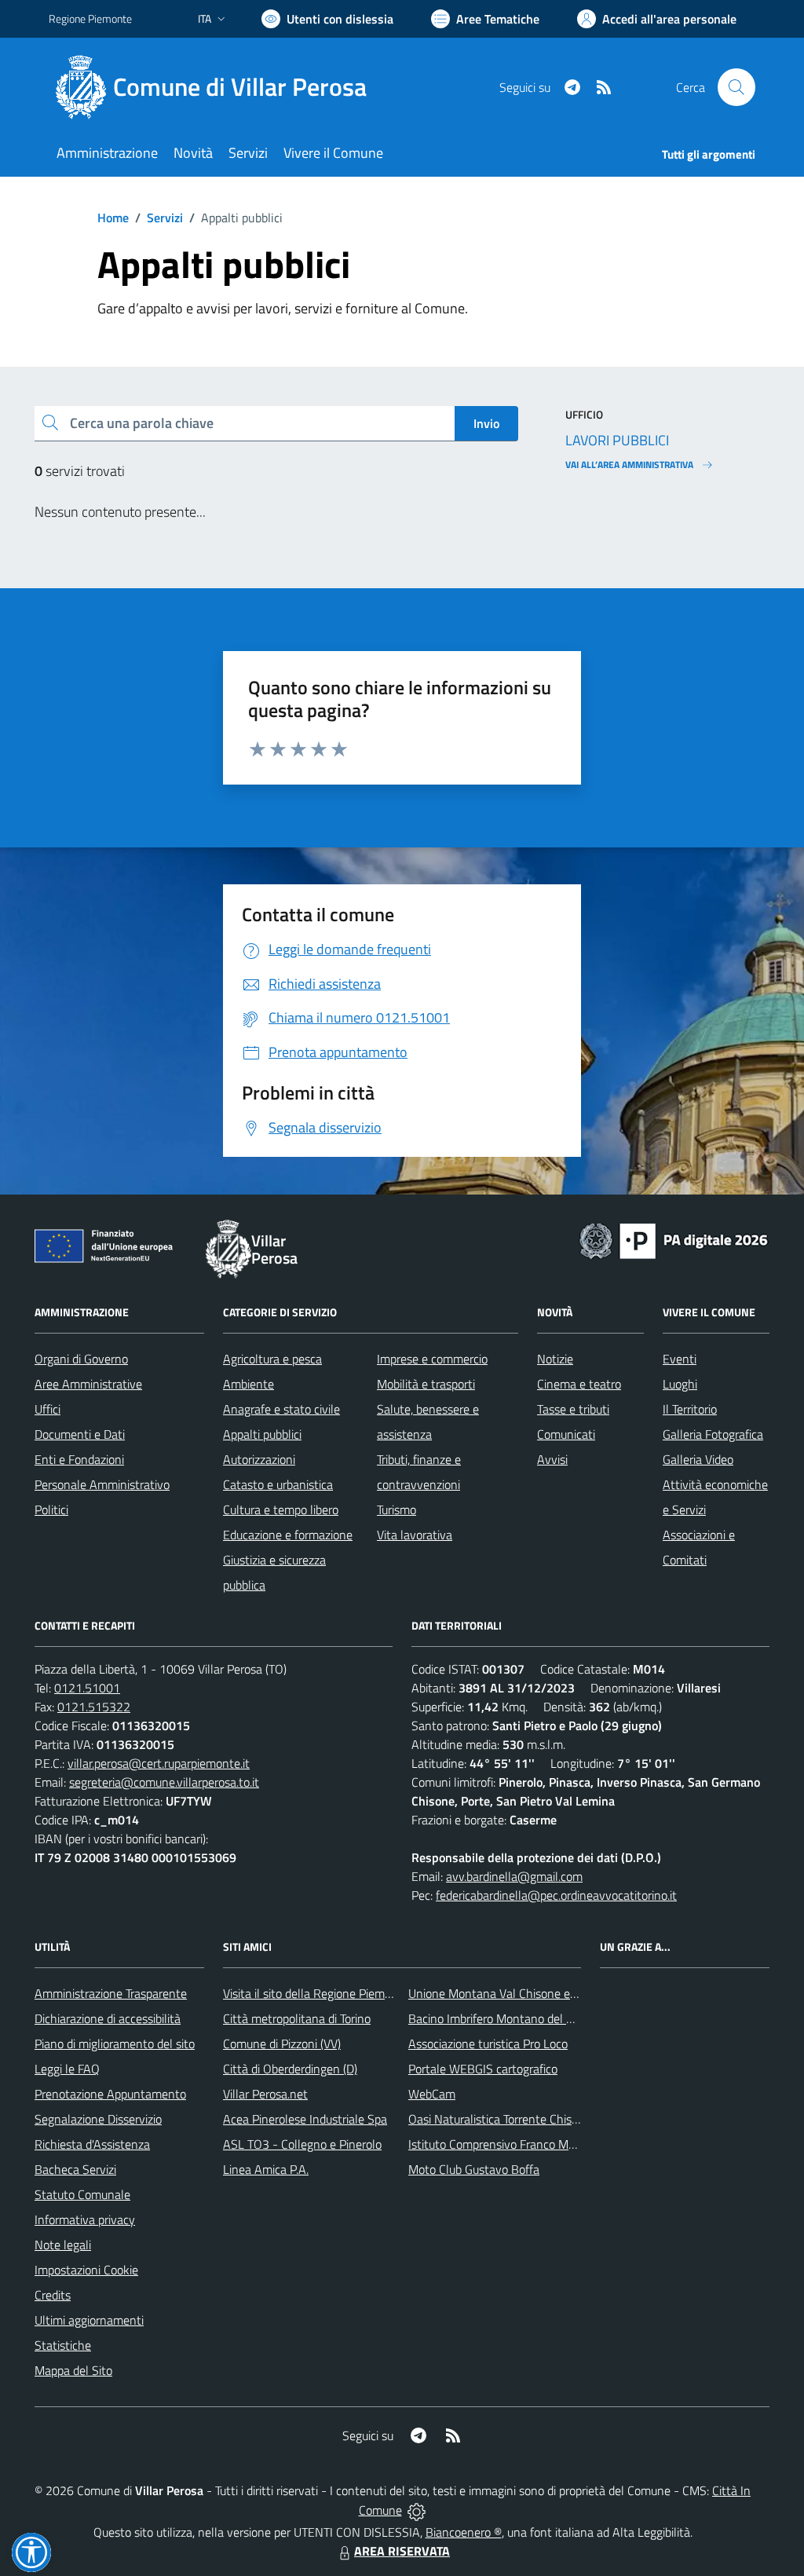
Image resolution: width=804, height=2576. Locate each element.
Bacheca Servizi (75, 2169)
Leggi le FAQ (67, 2069)
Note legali (63, 2245)
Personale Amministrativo (102, 1484)
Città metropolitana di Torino (297, 2018)
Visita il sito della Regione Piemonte (316, 1993)
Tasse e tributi (573, 1409)
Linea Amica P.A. (266, 2169)
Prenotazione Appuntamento (110, 2094)
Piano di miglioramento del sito (115, 2044)
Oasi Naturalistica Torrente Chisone (500, 2119)
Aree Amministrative (88, 1384)
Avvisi (552, 1459)
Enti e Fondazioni (79, 1459)
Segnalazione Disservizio (98, 2119)
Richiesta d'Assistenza (92, 2144)
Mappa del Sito (73, 2370)
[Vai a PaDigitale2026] (674, 1239)
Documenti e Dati (80, 1434)
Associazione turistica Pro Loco (488, 2044)
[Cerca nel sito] (736, 87)
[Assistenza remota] (417, 2510)
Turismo (397, 1509)
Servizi (165, 218)
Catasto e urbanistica (278, 1484)
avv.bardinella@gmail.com (514, 1876)
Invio (486, 423)
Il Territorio (690, 1409)
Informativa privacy (85, 2219)
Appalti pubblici (262, 1434)
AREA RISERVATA (402, 2551)
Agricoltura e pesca (272, 1359)
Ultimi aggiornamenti (89, 2320)
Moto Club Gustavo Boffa (474, 2169)
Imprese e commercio (432, 1359)
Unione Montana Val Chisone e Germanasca (523, 1993)
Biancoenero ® (464, 2532)
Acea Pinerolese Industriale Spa (305, 2119)
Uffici (48, 1409)
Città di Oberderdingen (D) (290, 2069)
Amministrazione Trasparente (111, 1993)
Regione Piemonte (90, 18)
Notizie (555, 1359)
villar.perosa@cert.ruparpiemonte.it (159, 1763)
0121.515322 (94, 1707)
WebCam (432, 2094)
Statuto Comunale (82, 2194)
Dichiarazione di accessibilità (108, 2018)
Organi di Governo (81, 1359)
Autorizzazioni (259, 1459)
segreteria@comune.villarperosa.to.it (164, 1782)
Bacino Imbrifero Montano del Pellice (504, 2018)
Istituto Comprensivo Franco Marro (499, 2144)
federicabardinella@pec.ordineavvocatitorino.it (556, 1895)
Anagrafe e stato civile (281, 1409)
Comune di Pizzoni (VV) (282, 2044)
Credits (53, 2295)
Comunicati (566, 1434)
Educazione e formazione (288, 1535)
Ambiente (249, 1384)
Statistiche (63, 2345)
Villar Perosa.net (265, 2094)
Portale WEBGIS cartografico (483, 2069)
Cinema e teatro (579, 1384)
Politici (51, 1509)
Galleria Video (698, 1459)
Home (113, 218)
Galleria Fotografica (713, 1434)
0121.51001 (87, 1688)
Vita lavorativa (415, 1535)
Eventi (680, 1359)
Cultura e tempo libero (281, 1509)
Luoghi (680, 1384)
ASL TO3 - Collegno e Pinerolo (302, 2144)
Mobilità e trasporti (426, 1384)
